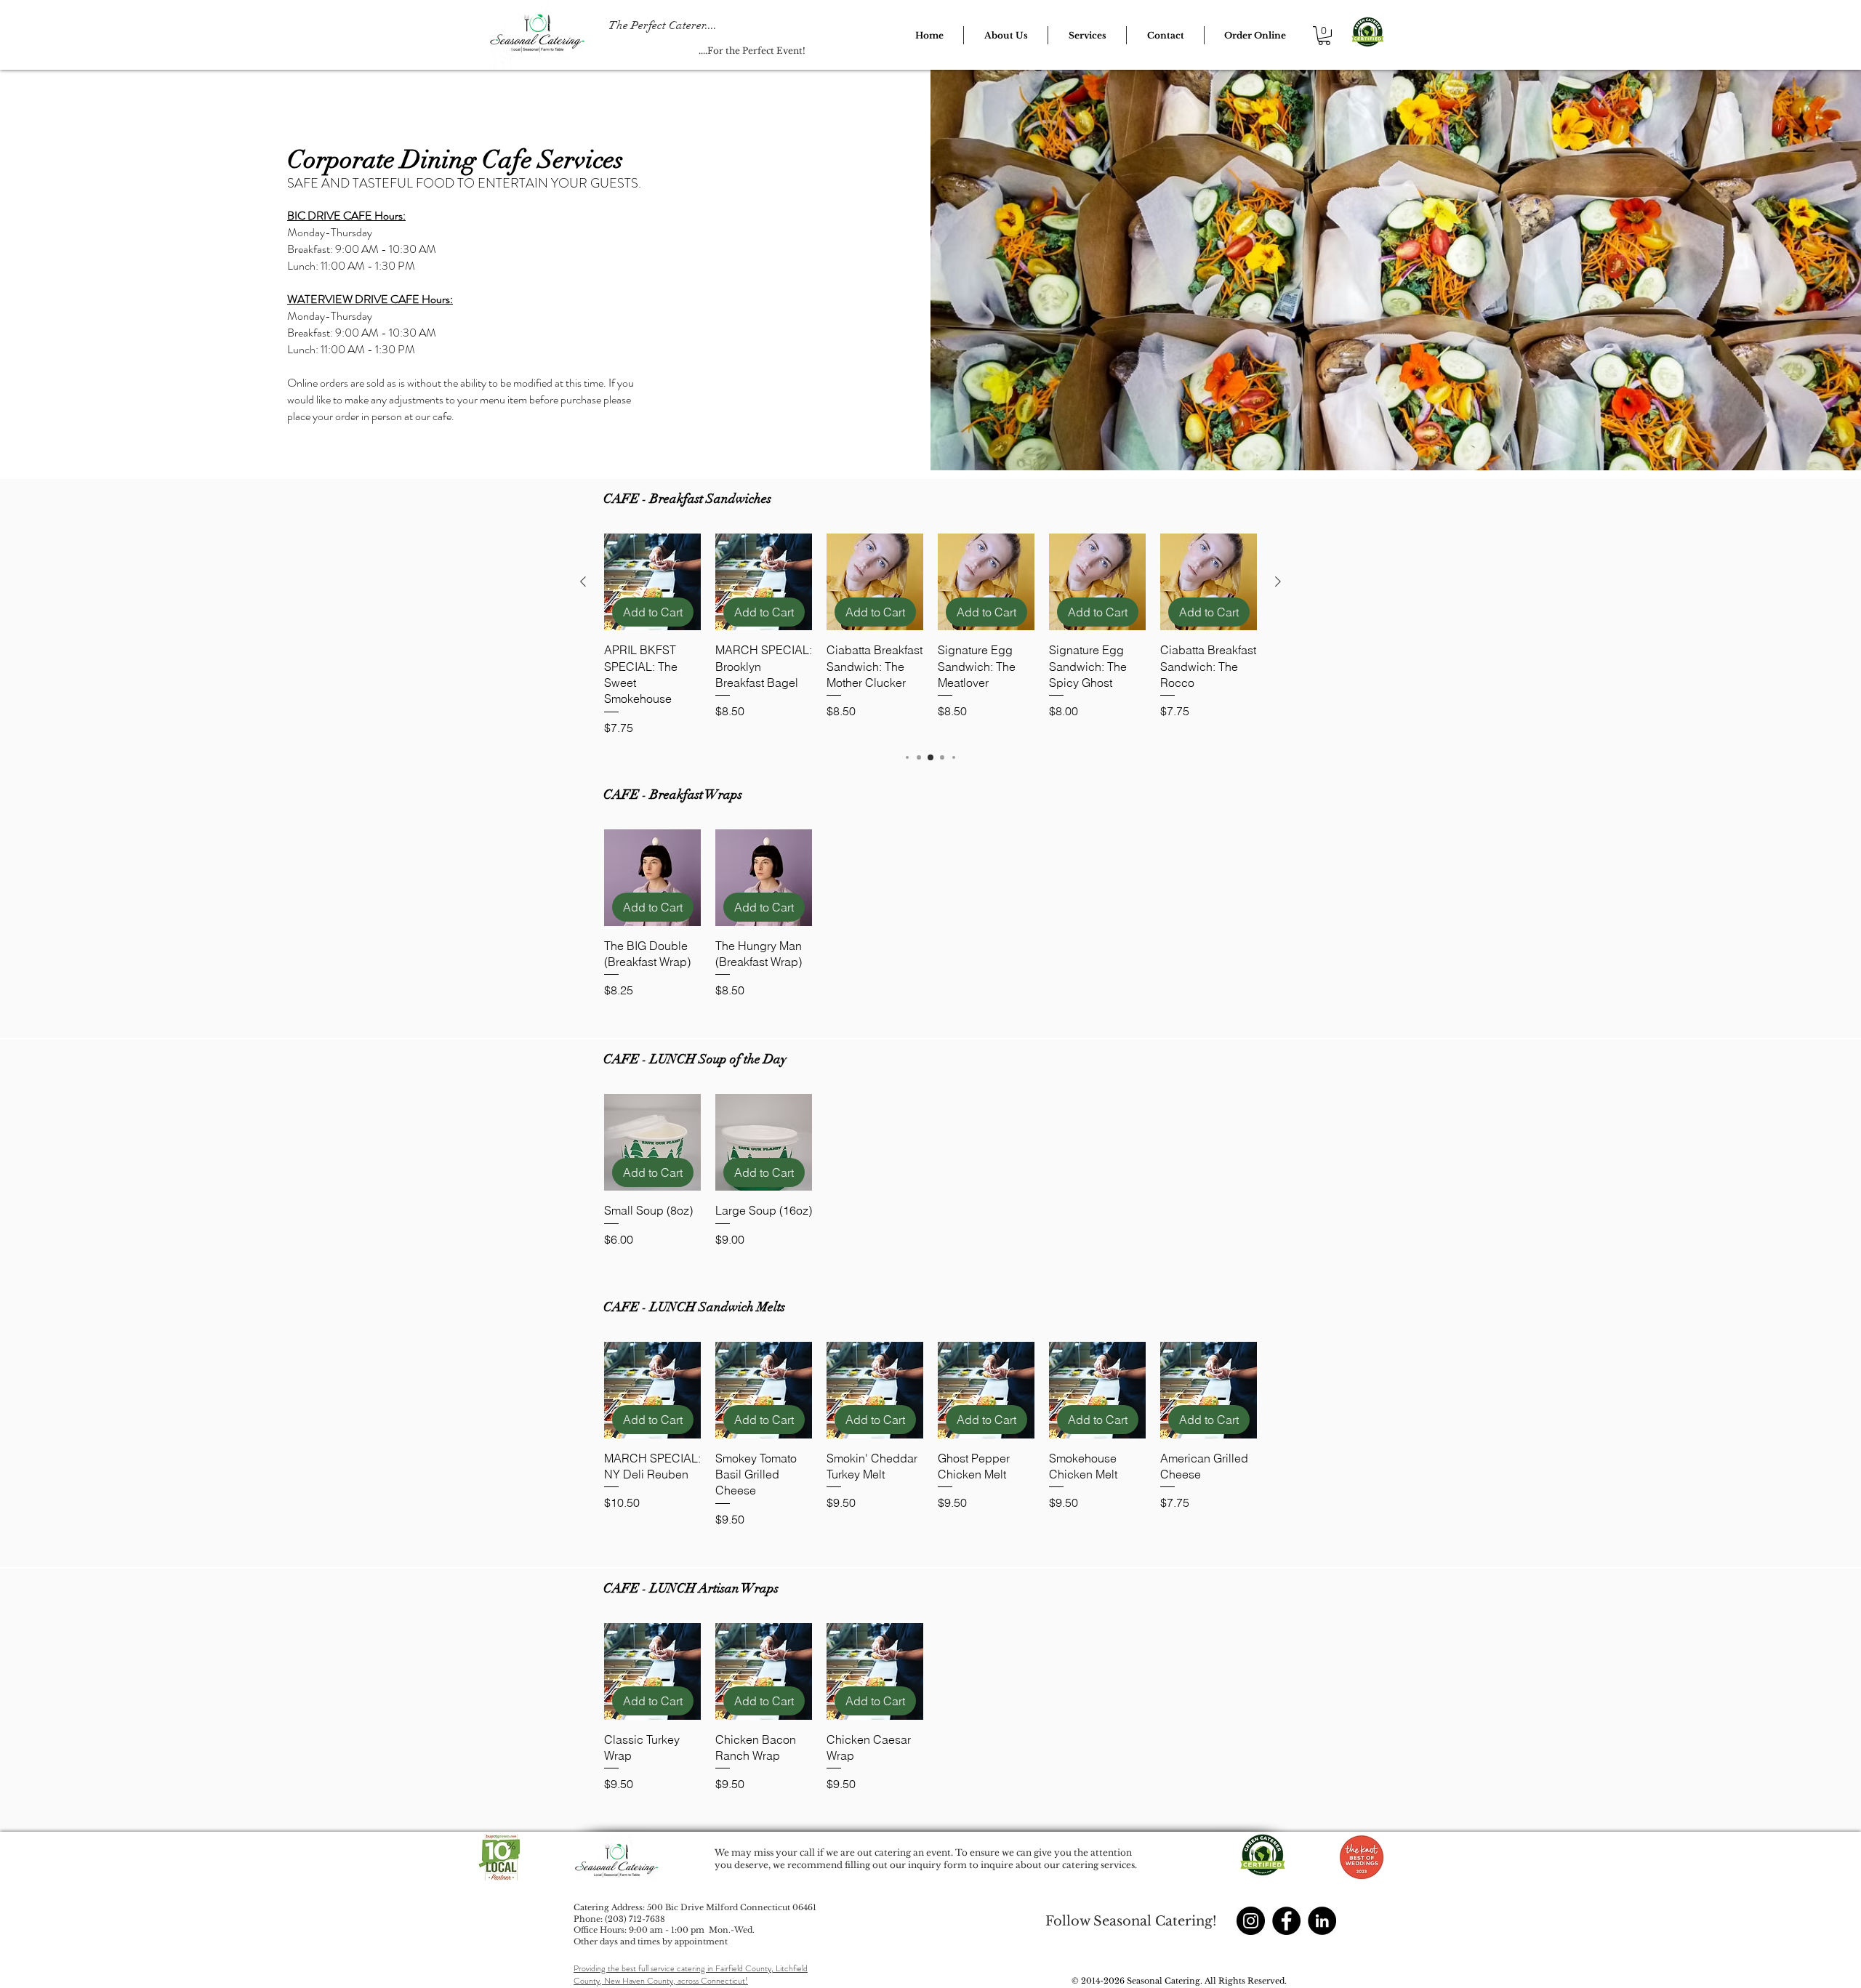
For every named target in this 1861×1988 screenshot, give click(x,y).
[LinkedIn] (1322, 1921)
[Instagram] (1251, 1921)
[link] (1324, 36)
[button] (1006, 35)
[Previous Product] (583, 581)
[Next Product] (1278, 581)
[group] (930, 635)
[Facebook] (1286, 1921)
